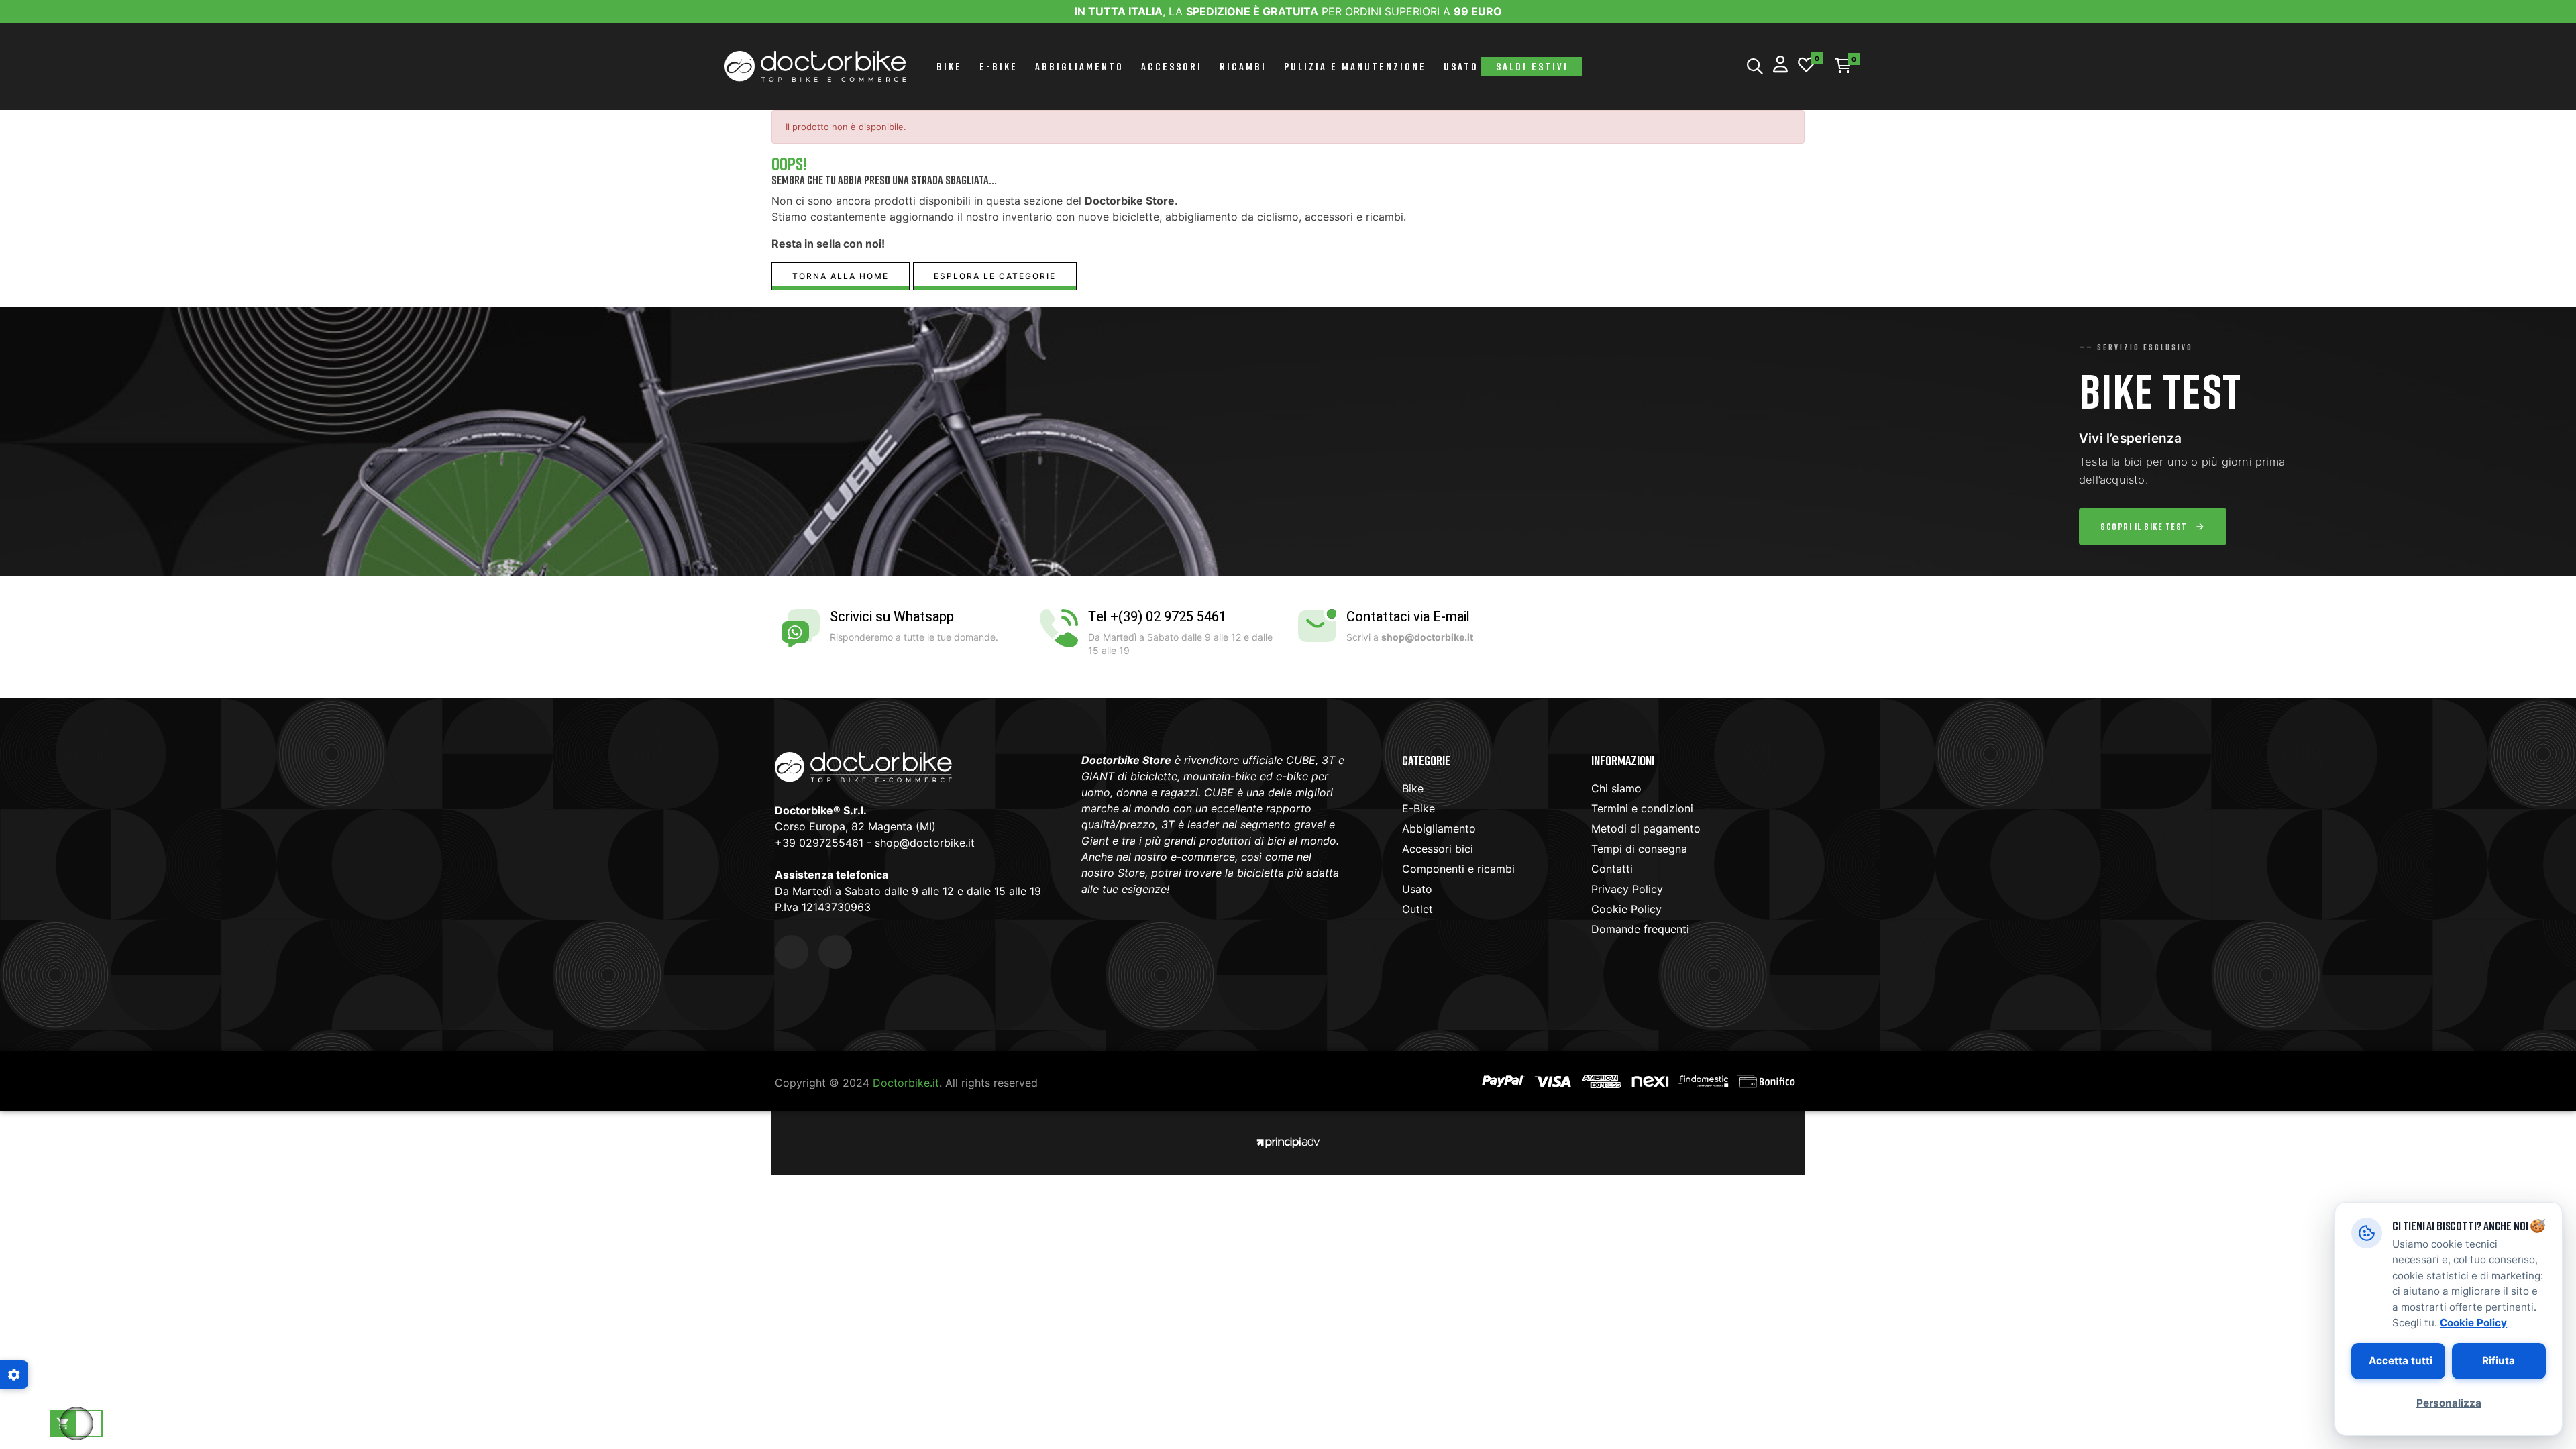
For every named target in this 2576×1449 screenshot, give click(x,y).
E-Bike (1418, 808)
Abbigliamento (1439, 828)
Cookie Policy (1626, 909)
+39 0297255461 (819, 843)
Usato (1417, 889)
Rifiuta (2499, 1361)
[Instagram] (835, 952)
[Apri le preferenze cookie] (14, 1375)
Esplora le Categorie (995, 276)
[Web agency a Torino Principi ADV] (1288, 1140)
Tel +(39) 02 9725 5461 (1157, 617)
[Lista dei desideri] (1806, 66)
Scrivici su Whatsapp (892, 617)
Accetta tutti (2401, 1361)
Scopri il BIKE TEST (2144, 526)
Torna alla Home (841, 276)
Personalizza (2449, 1403)
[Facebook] (792, 952)
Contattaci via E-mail (1408, 617)
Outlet (1417, 909)
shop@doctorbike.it (925, 843)
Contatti (1612, 869)
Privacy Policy (1627, 889)
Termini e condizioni (1642, 808)
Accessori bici (1438, 849)
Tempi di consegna (1639, 849)
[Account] (1780, 66)
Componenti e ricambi (1458, 869)
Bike (1413, 788)
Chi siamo (1616, 788)
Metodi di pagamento (1646, 828)
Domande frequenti (1640, 929)
